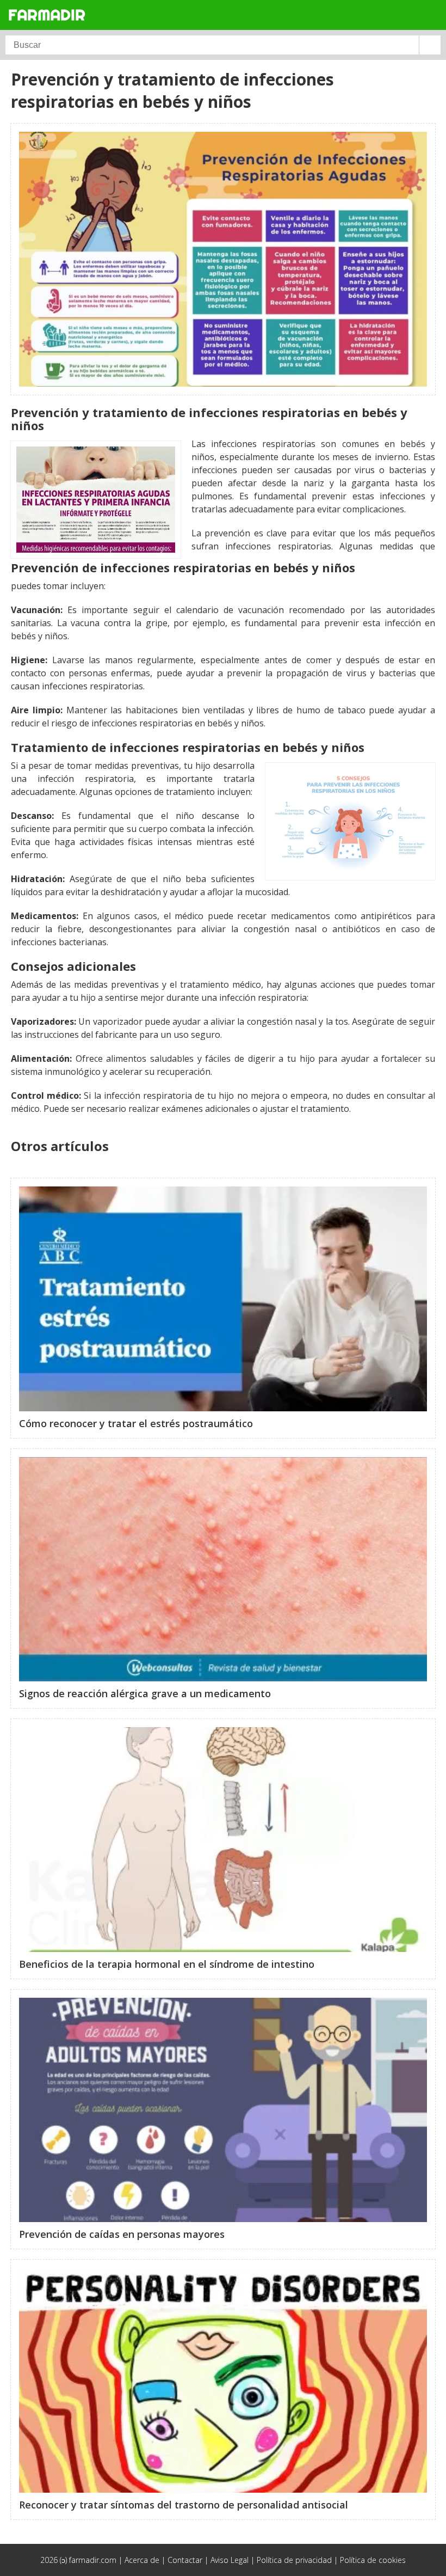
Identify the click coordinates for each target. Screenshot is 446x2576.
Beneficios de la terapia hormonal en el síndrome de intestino (167, 1964)
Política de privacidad (294, 2560)
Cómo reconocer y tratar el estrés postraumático (136, 1423)
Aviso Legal (230, 2560)
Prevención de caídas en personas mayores (122, 2234)
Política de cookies (373, 2560)
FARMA (47, 14)
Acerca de (142, 2560)
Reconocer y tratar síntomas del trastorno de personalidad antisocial (184, 2505)
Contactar (185, 2560)
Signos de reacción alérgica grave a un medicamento (145, 1693)
